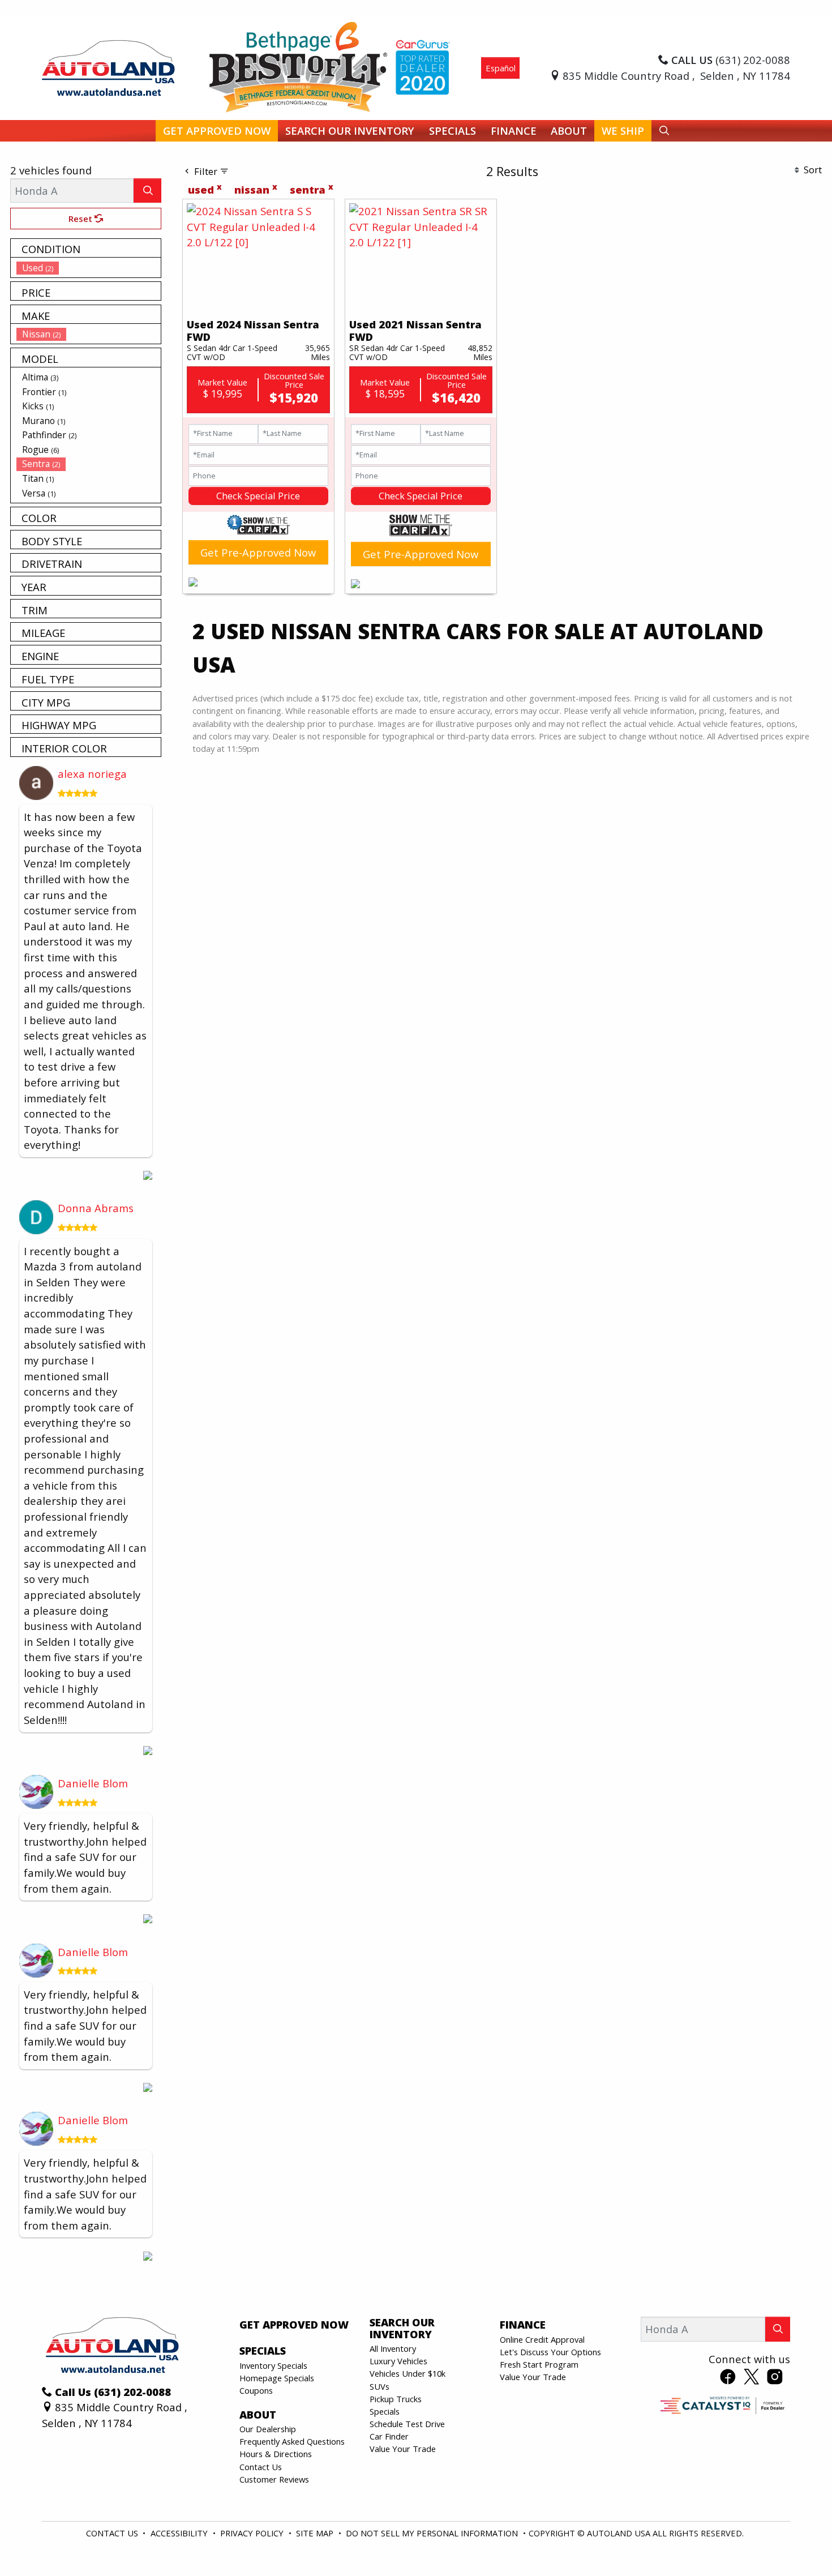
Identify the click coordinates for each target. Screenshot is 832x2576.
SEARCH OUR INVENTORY (402, 2328)
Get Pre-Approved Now (258, 552)
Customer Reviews (274, 2479)
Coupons (256, 2390)
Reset (82, 219)
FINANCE (523, 2325)
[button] (217, 131)
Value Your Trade (403, 2449)
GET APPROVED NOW (294, 2325)
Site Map (316, 2533)
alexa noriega (92, 774)
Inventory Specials (273, 2365)
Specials (385, 2411)
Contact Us (261, 2467)
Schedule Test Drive (407, 2424)
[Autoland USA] (108, 67)
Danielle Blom (93, 1783)
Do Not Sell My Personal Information (433, 2533)
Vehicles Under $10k (408, 2373)
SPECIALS (263, 2351)
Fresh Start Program (539, 2364)
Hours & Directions (276, 2454)
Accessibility (180, 2533)
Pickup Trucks (396, 2399)
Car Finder (389, 2436)
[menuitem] (89, 268)
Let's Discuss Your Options (550, 2352)
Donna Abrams (96, 1208)
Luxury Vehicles (398, 2361)
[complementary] (798, 2542)
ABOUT (258, 2415)
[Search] (147, 191)
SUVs (379, 2386)
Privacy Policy (253, 2533)
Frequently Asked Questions (292, 2441)
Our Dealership (268, 2429)
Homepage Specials (277, 2378)
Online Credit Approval (542, 2339)
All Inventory (393, 2348)
